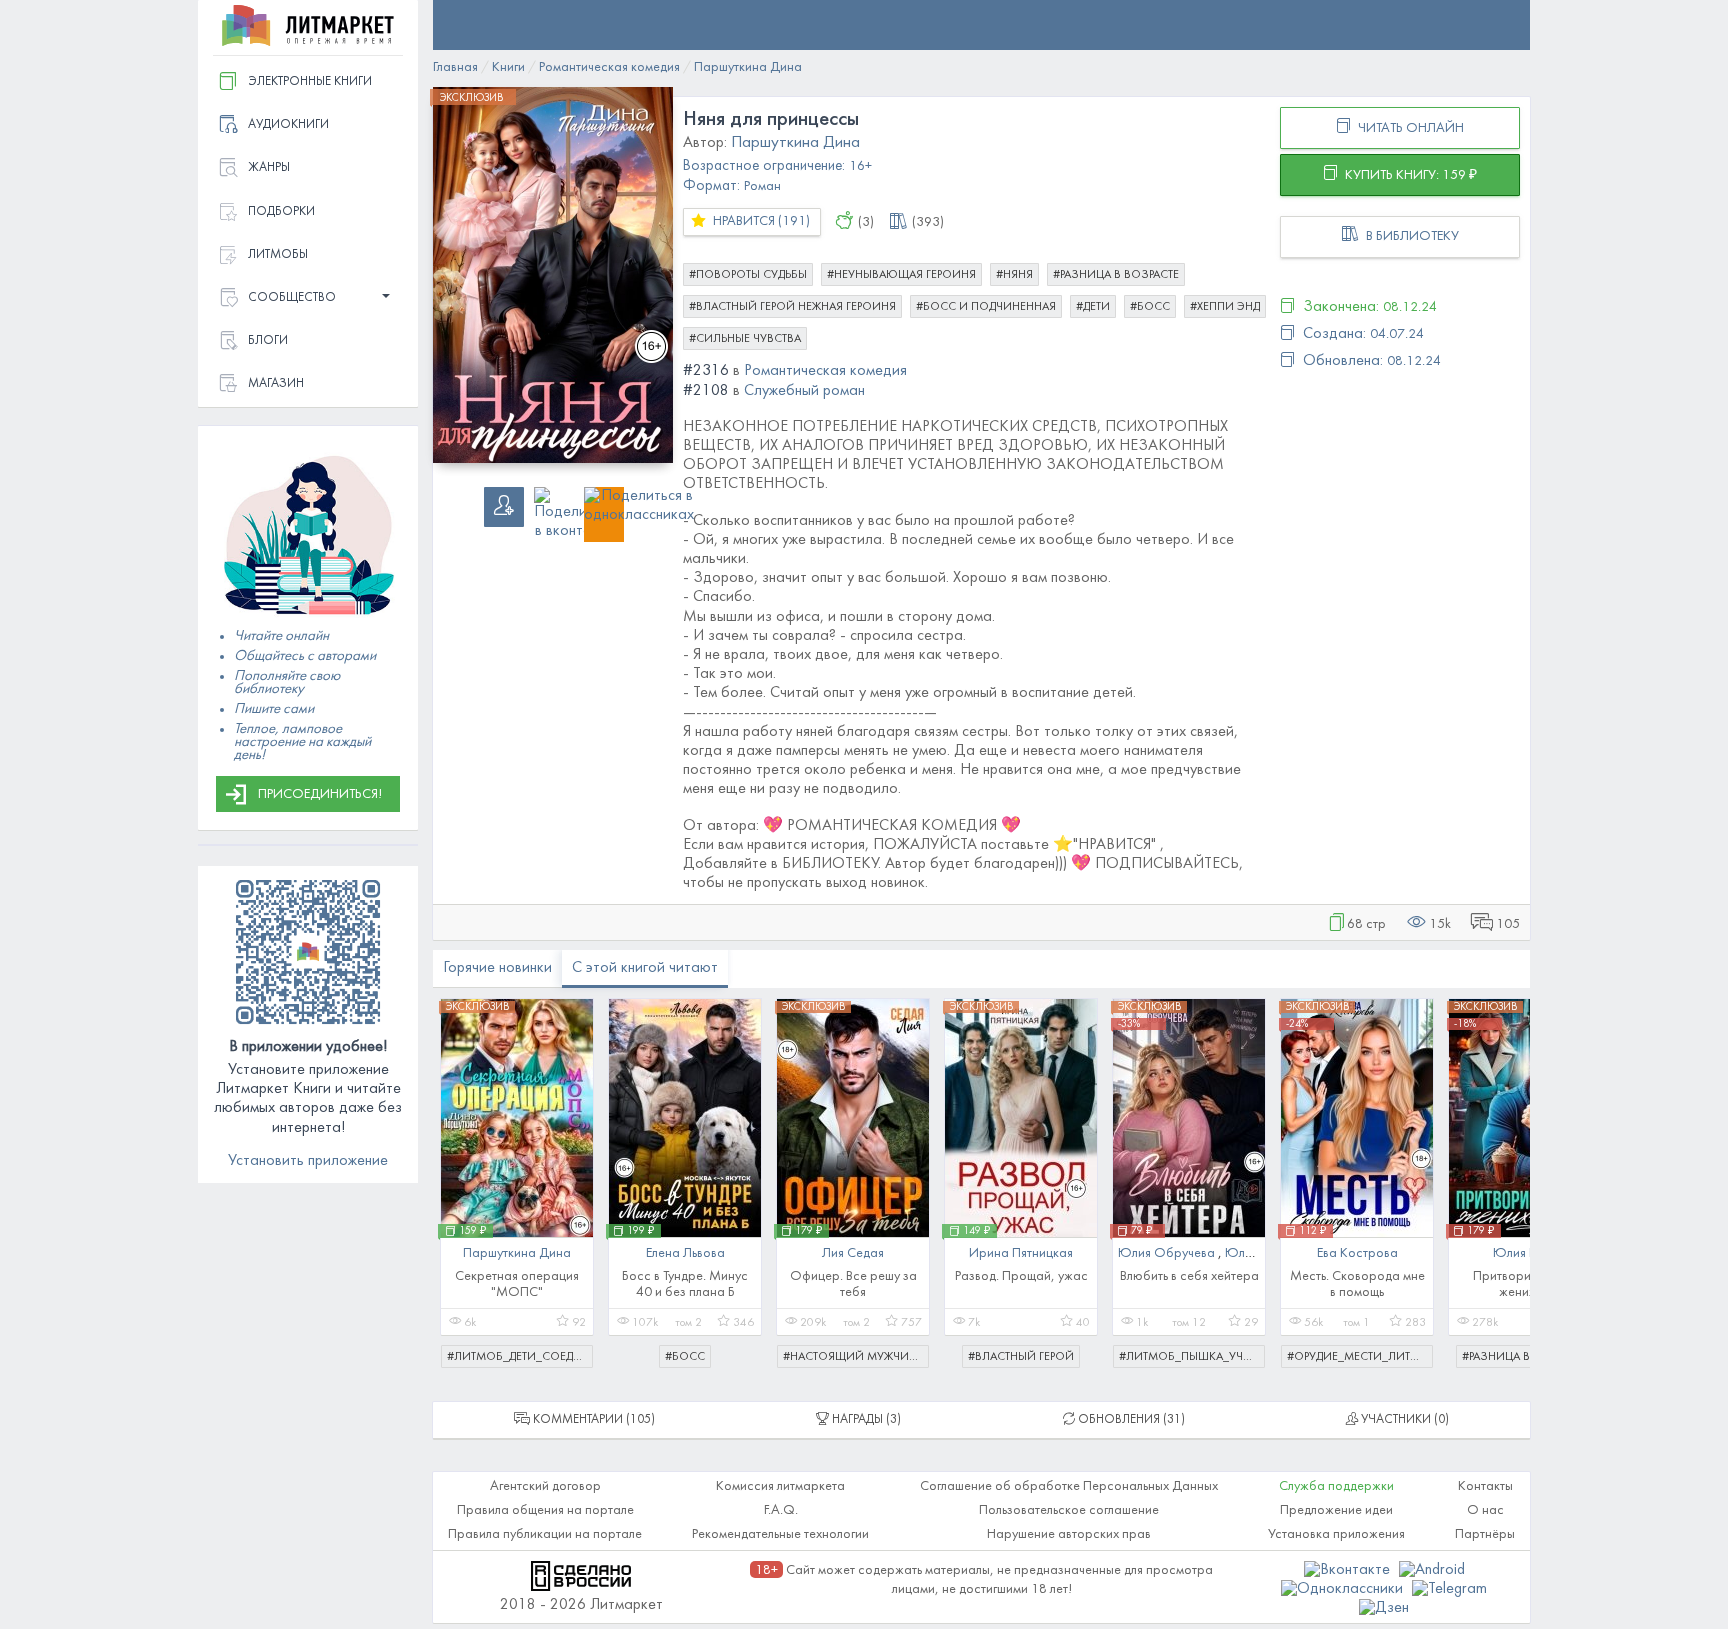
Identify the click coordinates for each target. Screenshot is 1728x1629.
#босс (1150, 307)
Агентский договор (545, 1486)
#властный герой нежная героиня (792, 307)
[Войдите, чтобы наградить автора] (844, 224)
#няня (1014, 275)
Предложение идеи (1336, 1510)
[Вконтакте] (1349, 1570)
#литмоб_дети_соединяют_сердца (520, 1357)
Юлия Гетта (1525, 1253)
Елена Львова (685, 1253)
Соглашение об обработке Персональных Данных (1069, 1486)
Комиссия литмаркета (780, 1486)
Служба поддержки (1336, 1486)
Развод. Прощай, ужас (1021, 1276)
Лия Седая (853, 1253)
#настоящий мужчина (853, 1357)
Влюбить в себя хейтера (1189, 1276)
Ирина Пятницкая (1021, 1253)
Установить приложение (308, 1161)
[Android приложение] (1432, 1570)
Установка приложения (1336, 1534)
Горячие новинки (497, 968)
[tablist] (584, 1420)
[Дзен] (1384, 1608)
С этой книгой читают (645, 968)
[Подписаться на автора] (504, 507)
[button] (308, 298)
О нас (1485, 1510)
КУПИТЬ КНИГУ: (1409, 175)
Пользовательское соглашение (1069, 1510)
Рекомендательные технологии (780, 1534)
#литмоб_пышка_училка (1192, 1357)
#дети (1093, 307)
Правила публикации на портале (545, 1534)
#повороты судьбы (748, 275)
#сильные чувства (745, 339)
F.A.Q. (781, 1510)
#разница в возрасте (1116, 275)
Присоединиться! (320, 794)
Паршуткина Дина (517, 1253)
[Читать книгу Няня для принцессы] (553, 275)
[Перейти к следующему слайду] (1501, 1173)
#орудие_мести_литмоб (1360, 1357)
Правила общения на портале (545, 1510)
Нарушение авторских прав (1069, 1534)
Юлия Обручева (1168, 1253)
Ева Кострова (1357, 1253)
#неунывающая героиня (901, 275)
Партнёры (1485, 1534)
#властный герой (1021, 1357)
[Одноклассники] (1344, 1589)
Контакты (1485, 1486)
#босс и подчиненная (986, 307)
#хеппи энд (1225, 307)
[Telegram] (1449, 1589)
